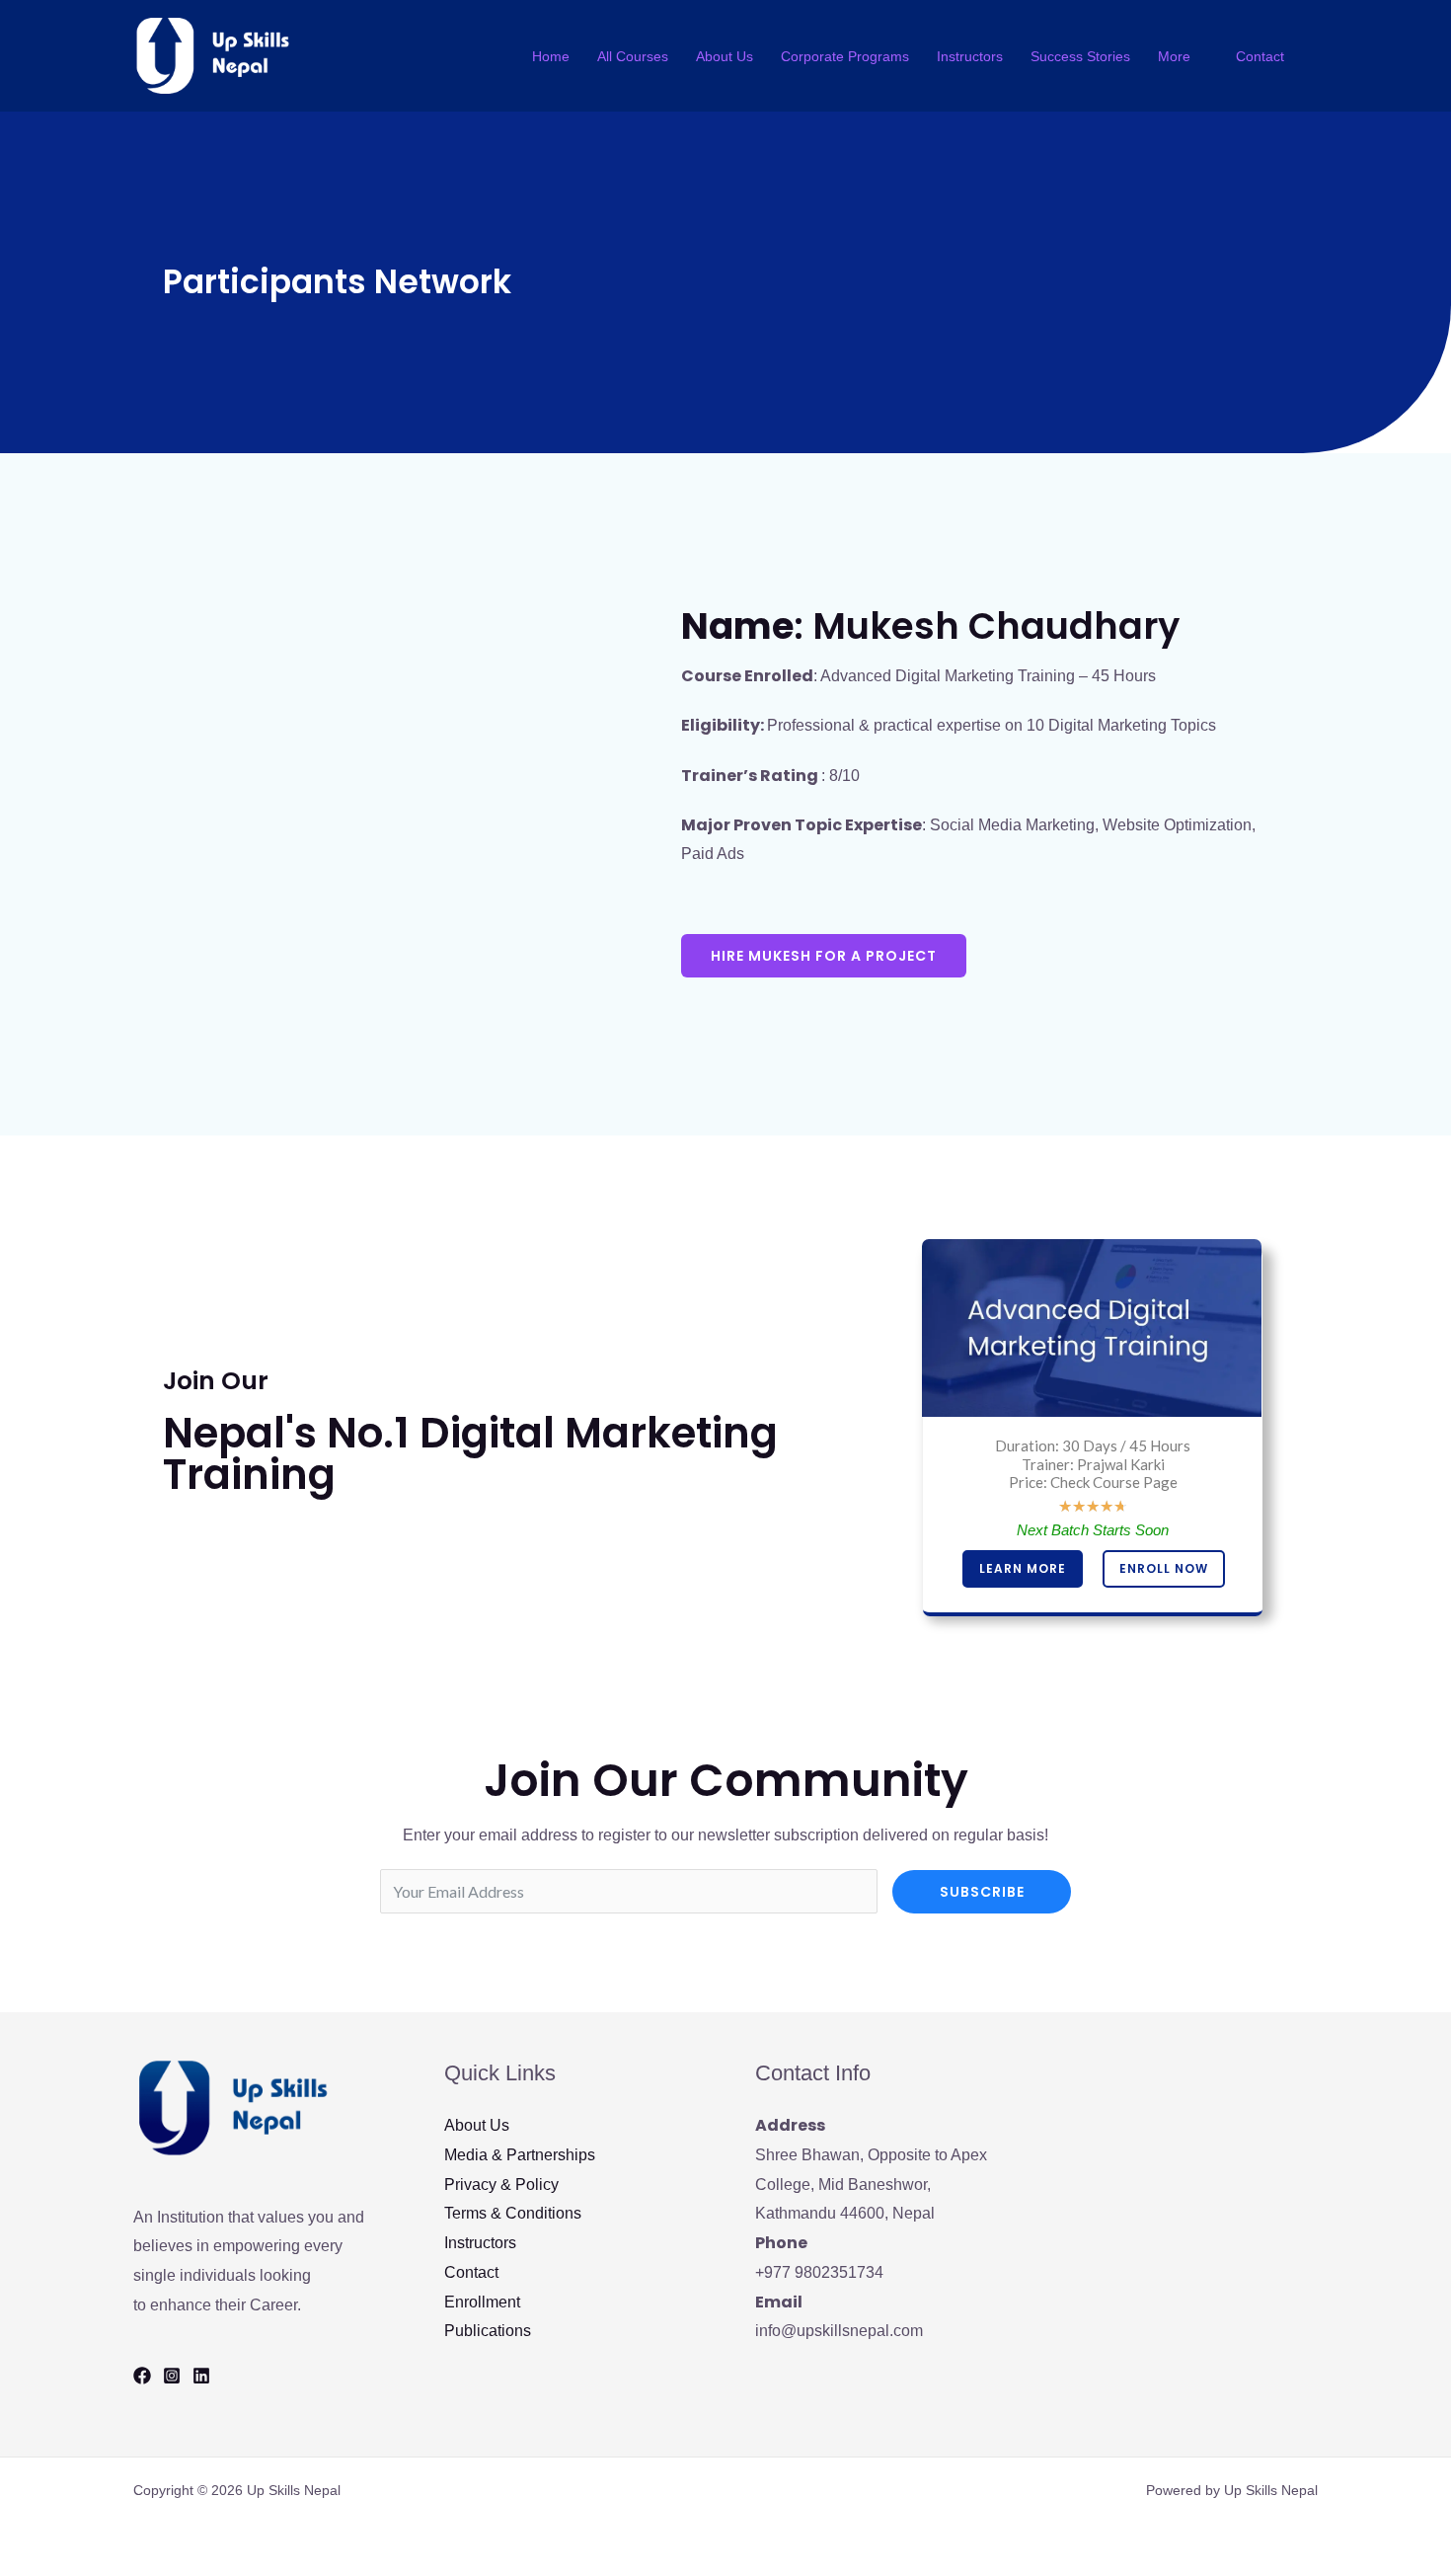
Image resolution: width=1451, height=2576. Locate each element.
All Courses (633, 56)
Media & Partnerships (520, 2155)
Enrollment (482, 2302)
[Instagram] (172, 2376)
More (1174, 56)
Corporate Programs (845, 56)
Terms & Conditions (513, 2213)
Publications (488, 2331)
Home (551, 56)
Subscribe (982, 1892)
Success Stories (1080, 56)
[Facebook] (142, 2376)
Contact (1260, 56)
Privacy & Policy (501, 2185)
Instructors (970, 56)
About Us (725, 56)
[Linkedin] (201, 2376)
